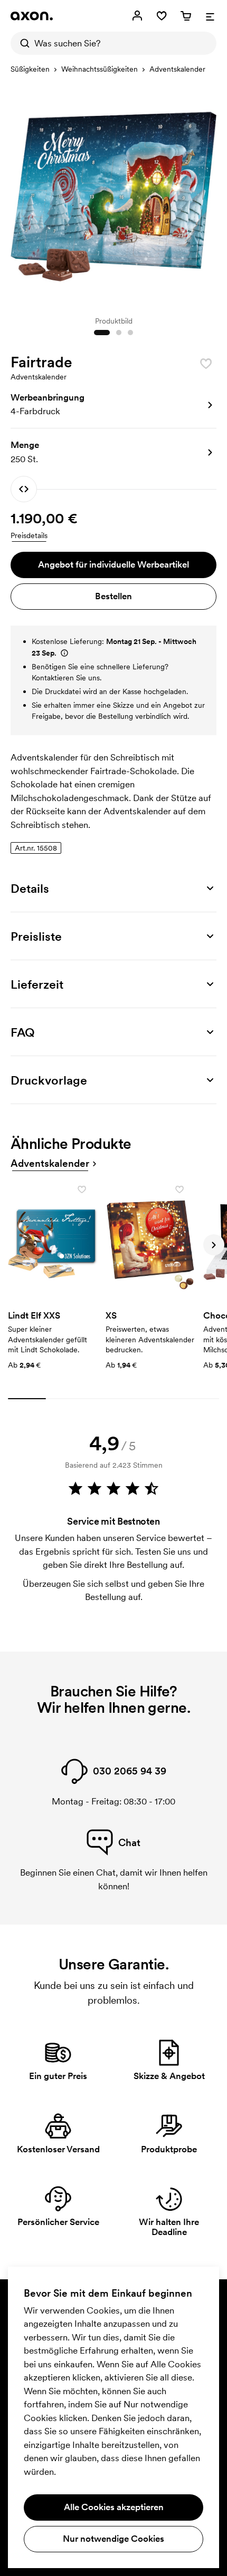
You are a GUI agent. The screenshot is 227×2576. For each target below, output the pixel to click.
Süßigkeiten (30, 69)
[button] (113, 405)
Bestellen (113, 596)
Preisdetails (29, 535)
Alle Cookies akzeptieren (114, 2507)
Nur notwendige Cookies (113, 2539)
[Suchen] (22, 43)
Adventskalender (177, 69)
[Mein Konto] (137, 16)
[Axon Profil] (32, 16)
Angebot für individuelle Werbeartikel (113, 564)
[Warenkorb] (186, 16)
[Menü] (210, 16)
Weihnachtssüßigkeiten (100, 69)
